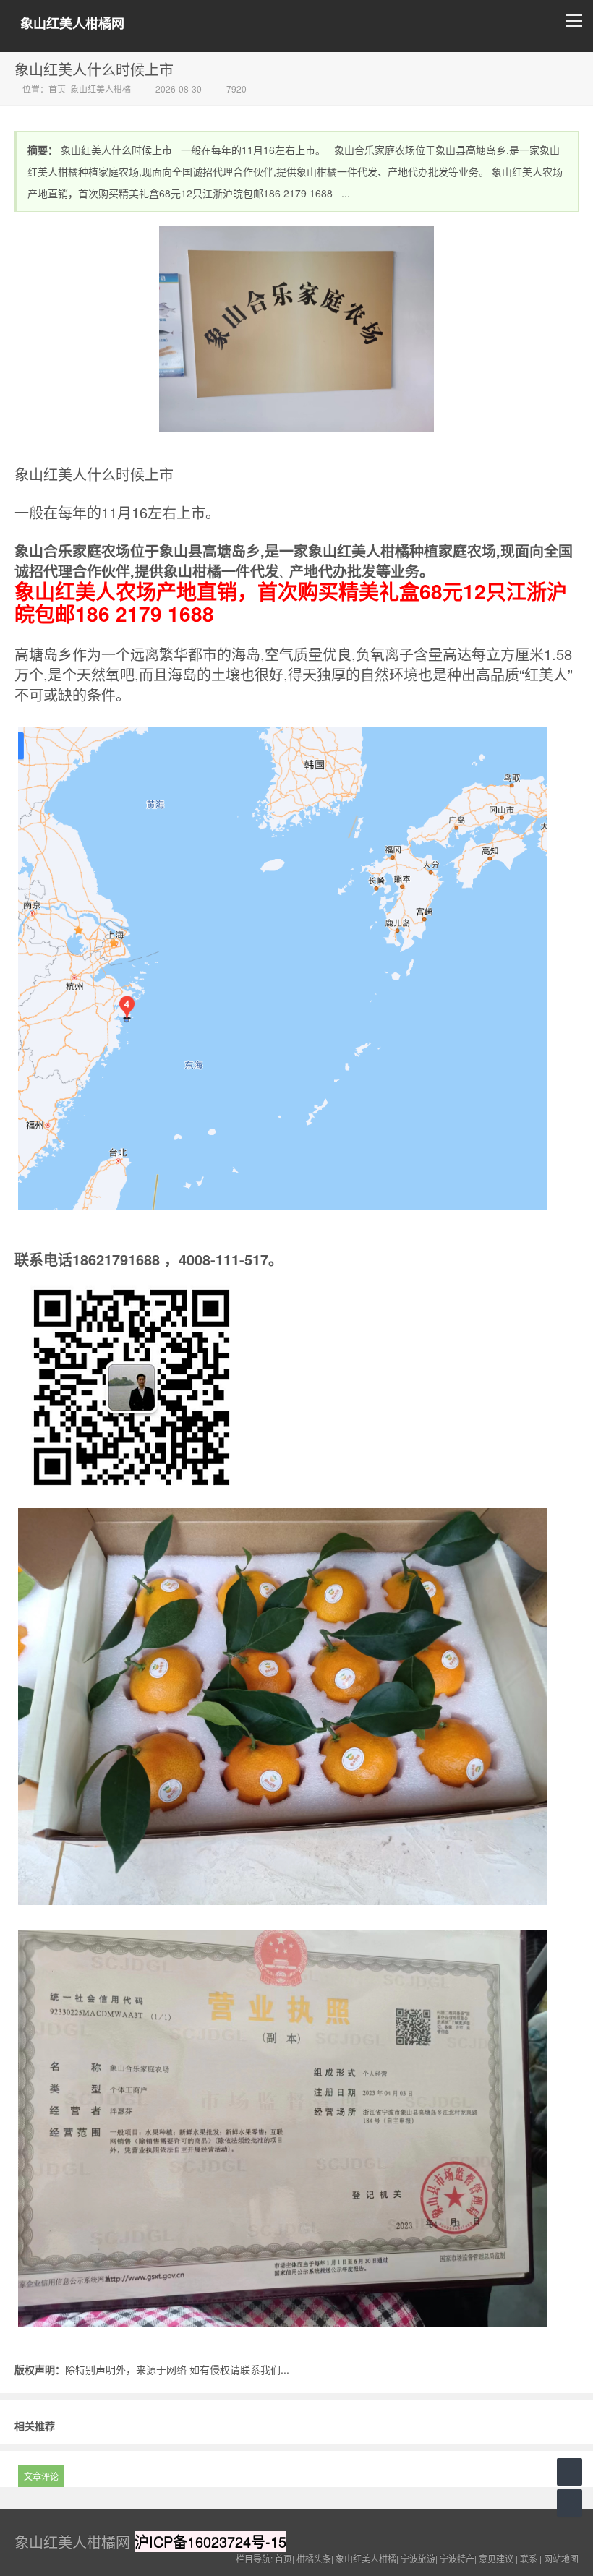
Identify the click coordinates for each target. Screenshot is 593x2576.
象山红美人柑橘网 (72, 23)
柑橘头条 (314, 2558)
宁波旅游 (418, 2558)
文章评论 (41, 2476)
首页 (57, 89)
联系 (529, 2558)
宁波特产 (457, 2558)
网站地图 (561, 2558)
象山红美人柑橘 (101, 89)
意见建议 (496, 2558)
